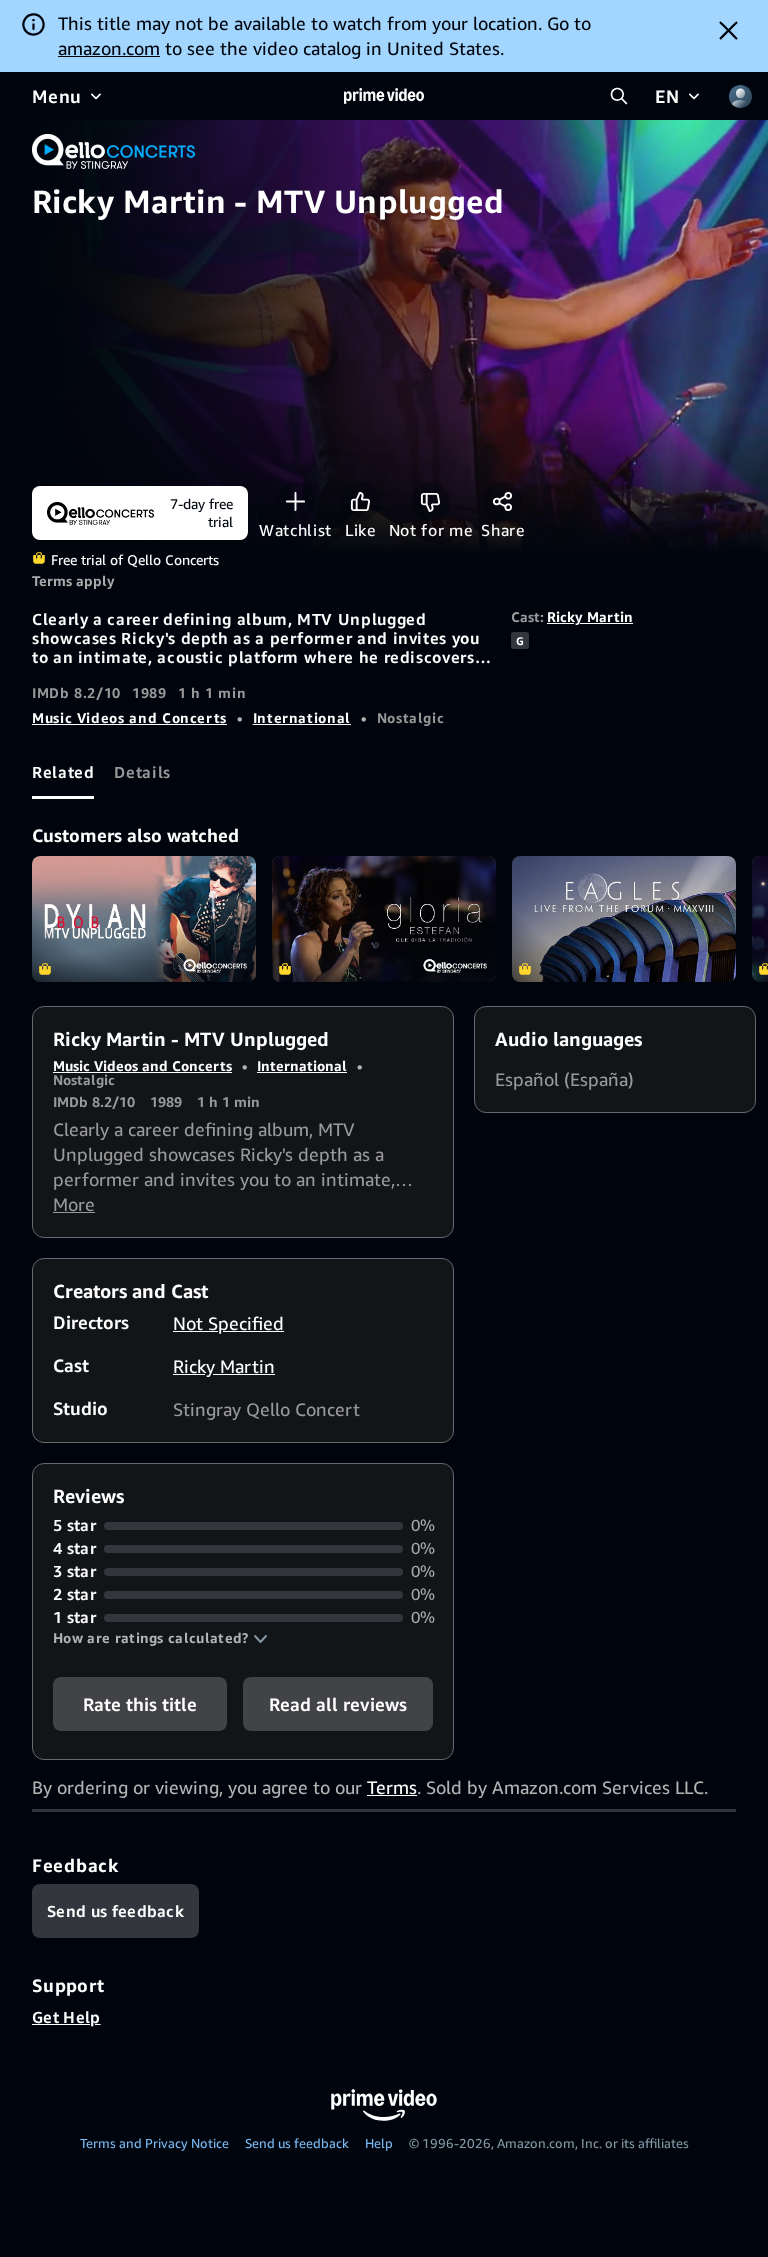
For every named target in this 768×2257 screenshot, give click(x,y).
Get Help (66, 2017)
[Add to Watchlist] (295, 501)
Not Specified (228, 1323)
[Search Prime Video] (619, 96)
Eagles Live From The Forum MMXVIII (624, 919)
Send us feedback (297, 2143)
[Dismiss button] (728, 30)
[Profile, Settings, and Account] (740, 96)
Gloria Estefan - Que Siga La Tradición (384, 919)
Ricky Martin (590, 616)
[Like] (360, 501)
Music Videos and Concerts (129, 717)
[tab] (63, 772)
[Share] (502, 501)
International (302, 717)
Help (379, 2143)
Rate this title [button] (140, 1704)
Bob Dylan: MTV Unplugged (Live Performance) (144, 919)
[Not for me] (430, 501)
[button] (160, 1638)
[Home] (384, 96)
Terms (392, 1787)
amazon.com (109, 48)
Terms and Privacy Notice (154, 2143)
